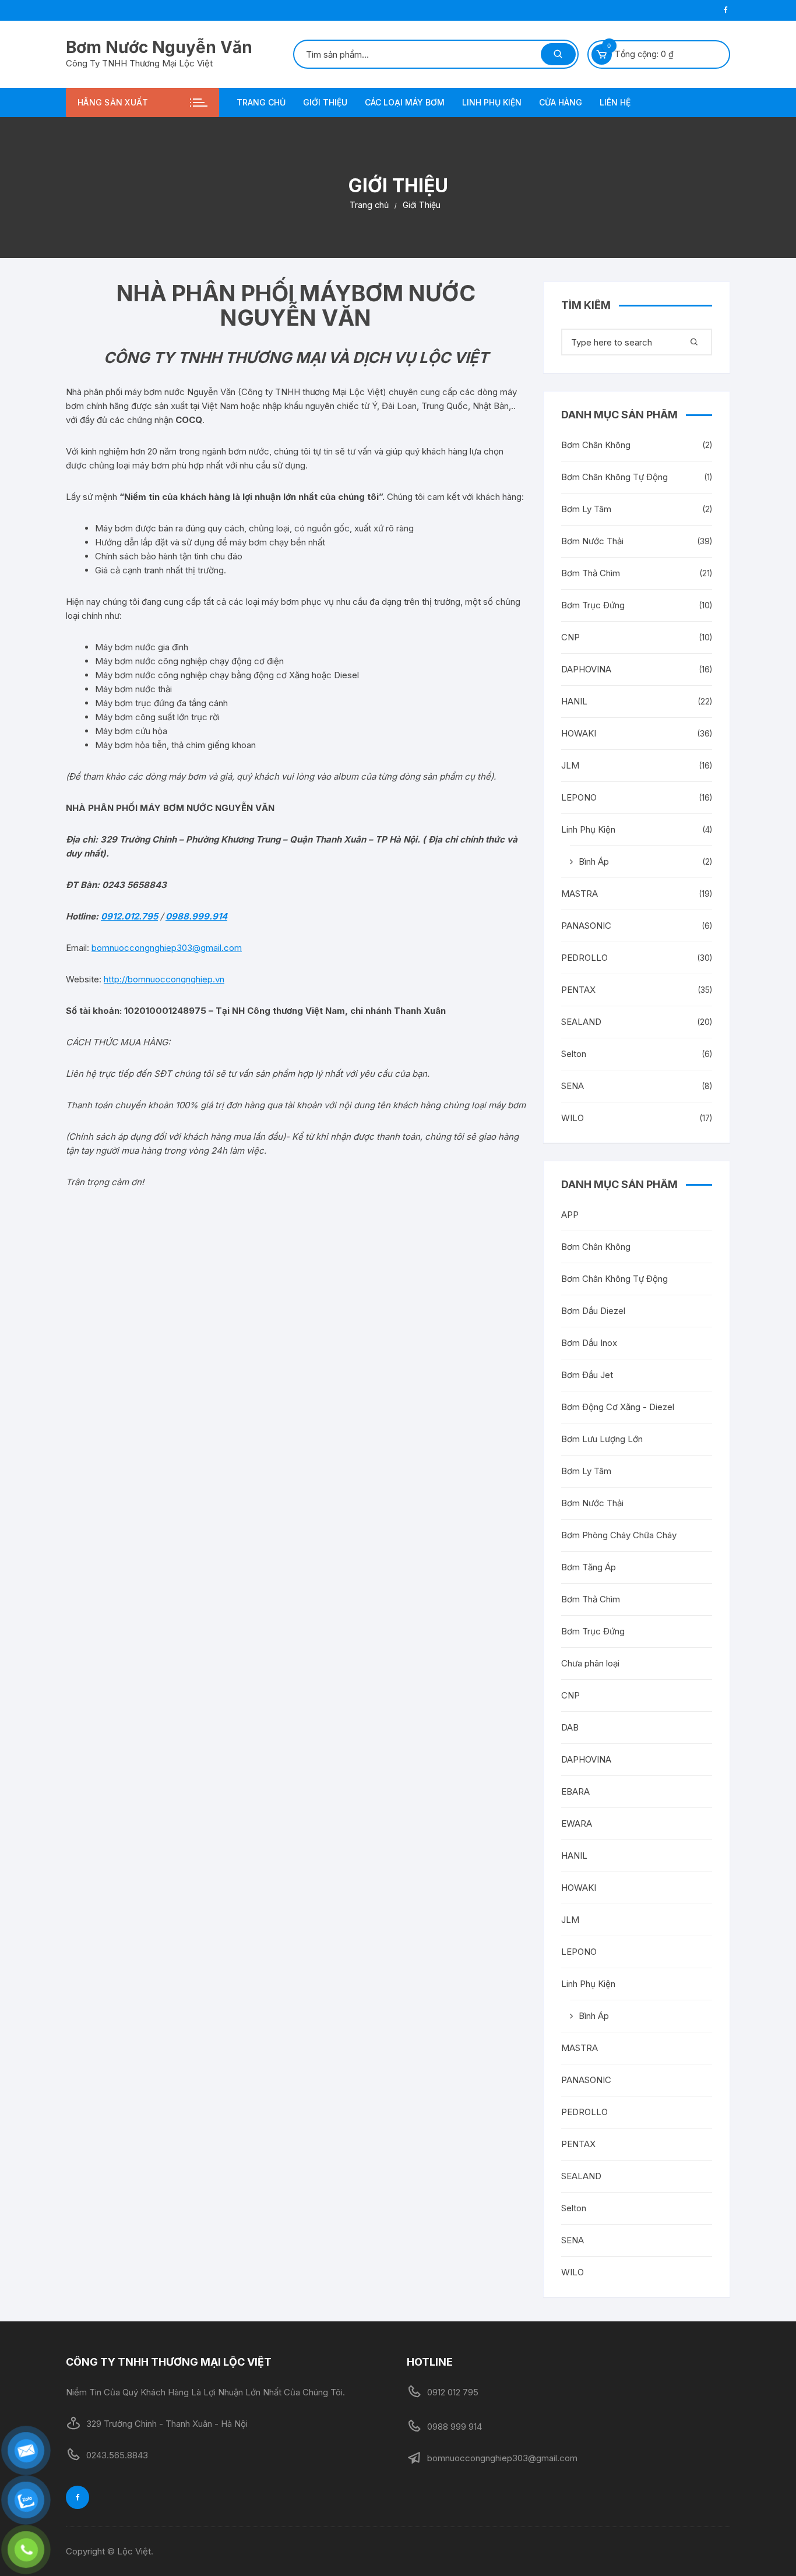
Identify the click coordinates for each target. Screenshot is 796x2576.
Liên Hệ (615, 102)
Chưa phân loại (590, 1663)
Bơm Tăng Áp (589, 1567)
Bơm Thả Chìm (591, 573)
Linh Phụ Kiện (492, 102)
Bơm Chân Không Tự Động (614, 477)
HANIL (574, 701)
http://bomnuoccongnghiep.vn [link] (164, 979)
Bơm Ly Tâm (586, 509)
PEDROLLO (584, 958)
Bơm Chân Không (596, 445)
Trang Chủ (261, 102)
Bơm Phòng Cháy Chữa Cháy (619, 1535)
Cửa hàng (561, 102)
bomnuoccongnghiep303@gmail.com (167, 948)
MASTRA (580, 894)
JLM (570, 765)
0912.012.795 (129, 916)
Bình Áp (594, 861)
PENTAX (578, 990)
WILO (573, 1118)
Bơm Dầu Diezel (593, 1311)
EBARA (575, 1791)
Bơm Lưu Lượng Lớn (602, 1439)
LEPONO (579, 797)
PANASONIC (586, 926)
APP (570, 1215)
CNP (570, 637)
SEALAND (581, 1022)
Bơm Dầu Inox (589, 1343)
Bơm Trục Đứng (593, 605)
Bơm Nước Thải (592, 541)
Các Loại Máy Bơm (405, 102)
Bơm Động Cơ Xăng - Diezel (618, 1407)
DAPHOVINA (586, 669)
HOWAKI (579, 733)
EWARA (577, 1823)
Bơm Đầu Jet (587, 1375)
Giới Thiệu (325, 102)
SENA (573, 1086)
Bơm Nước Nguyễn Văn (159, 47)
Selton (574, 1054)
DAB (570, 1727)
